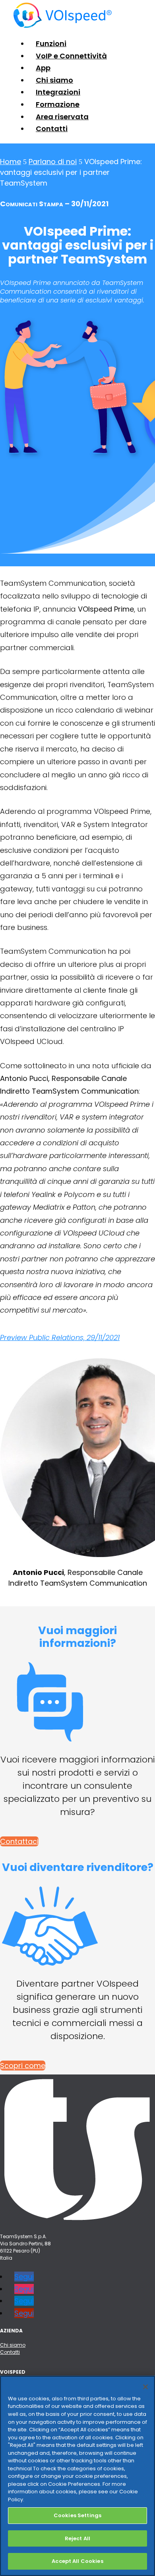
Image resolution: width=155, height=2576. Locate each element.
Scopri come (23, 2066)
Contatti (52, 129)
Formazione (58, 104)
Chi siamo (54, 80)
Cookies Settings (77, 2515)
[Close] (145, 2387)
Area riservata (62, 117)
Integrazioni (58, 92)
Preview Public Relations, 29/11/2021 (60, 1337)
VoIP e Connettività (71, 56)
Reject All (77, 2538)
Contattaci (19, 1841)
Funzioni (51, 44)
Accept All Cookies (77, 2561)
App (43, 68)
